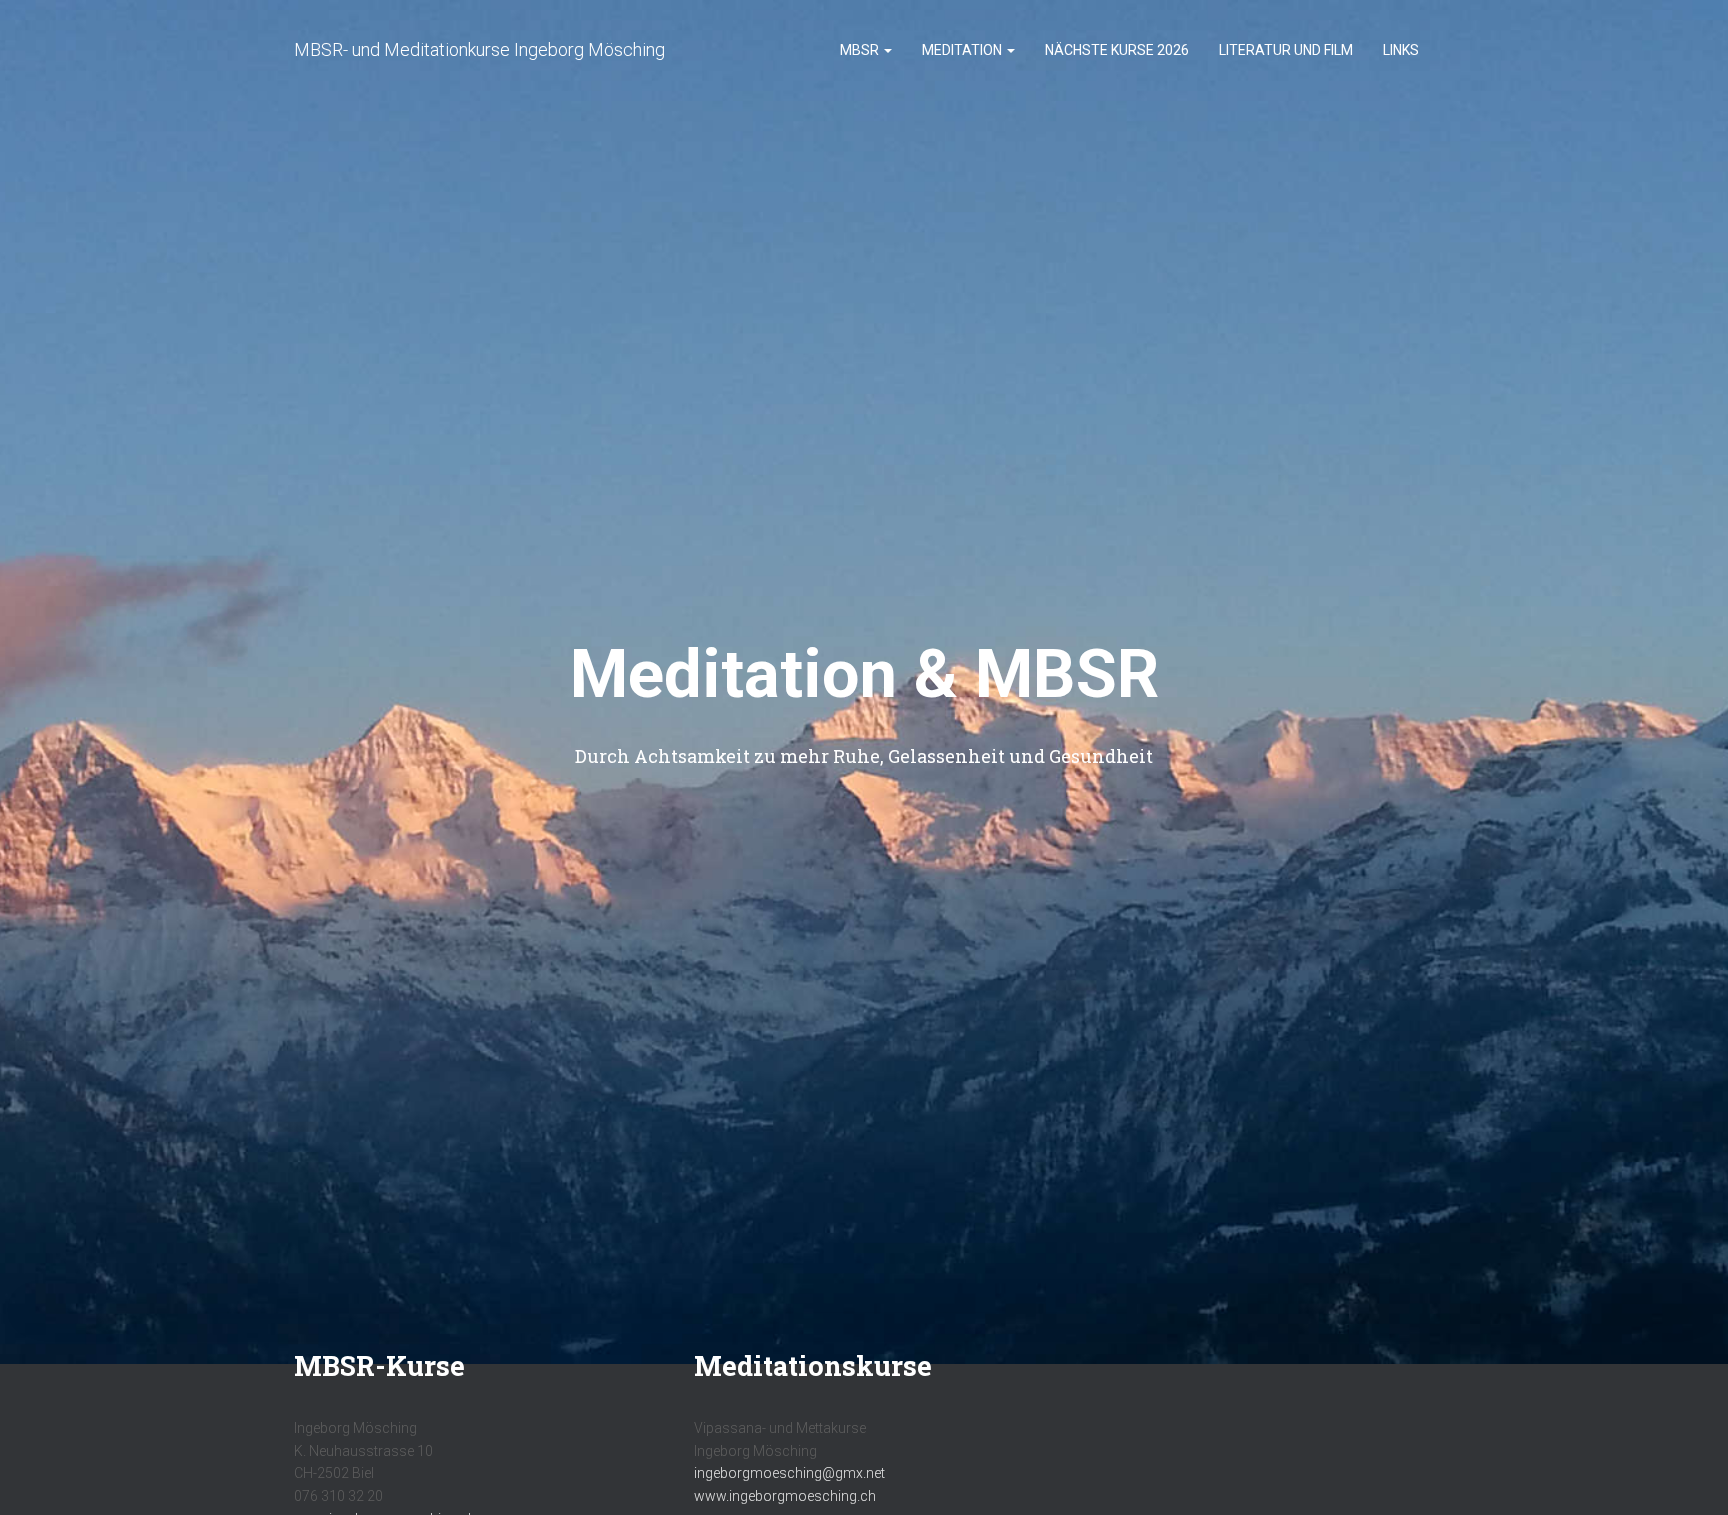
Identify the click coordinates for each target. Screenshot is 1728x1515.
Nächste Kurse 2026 (1117, 50)
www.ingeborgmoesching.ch (785, 1496)
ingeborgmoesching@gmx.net (789, 1473)
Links (1401, 50)
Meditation (963, 50)
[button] (887, 50)
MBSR (861, 50)
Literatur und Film (1286, 50)
